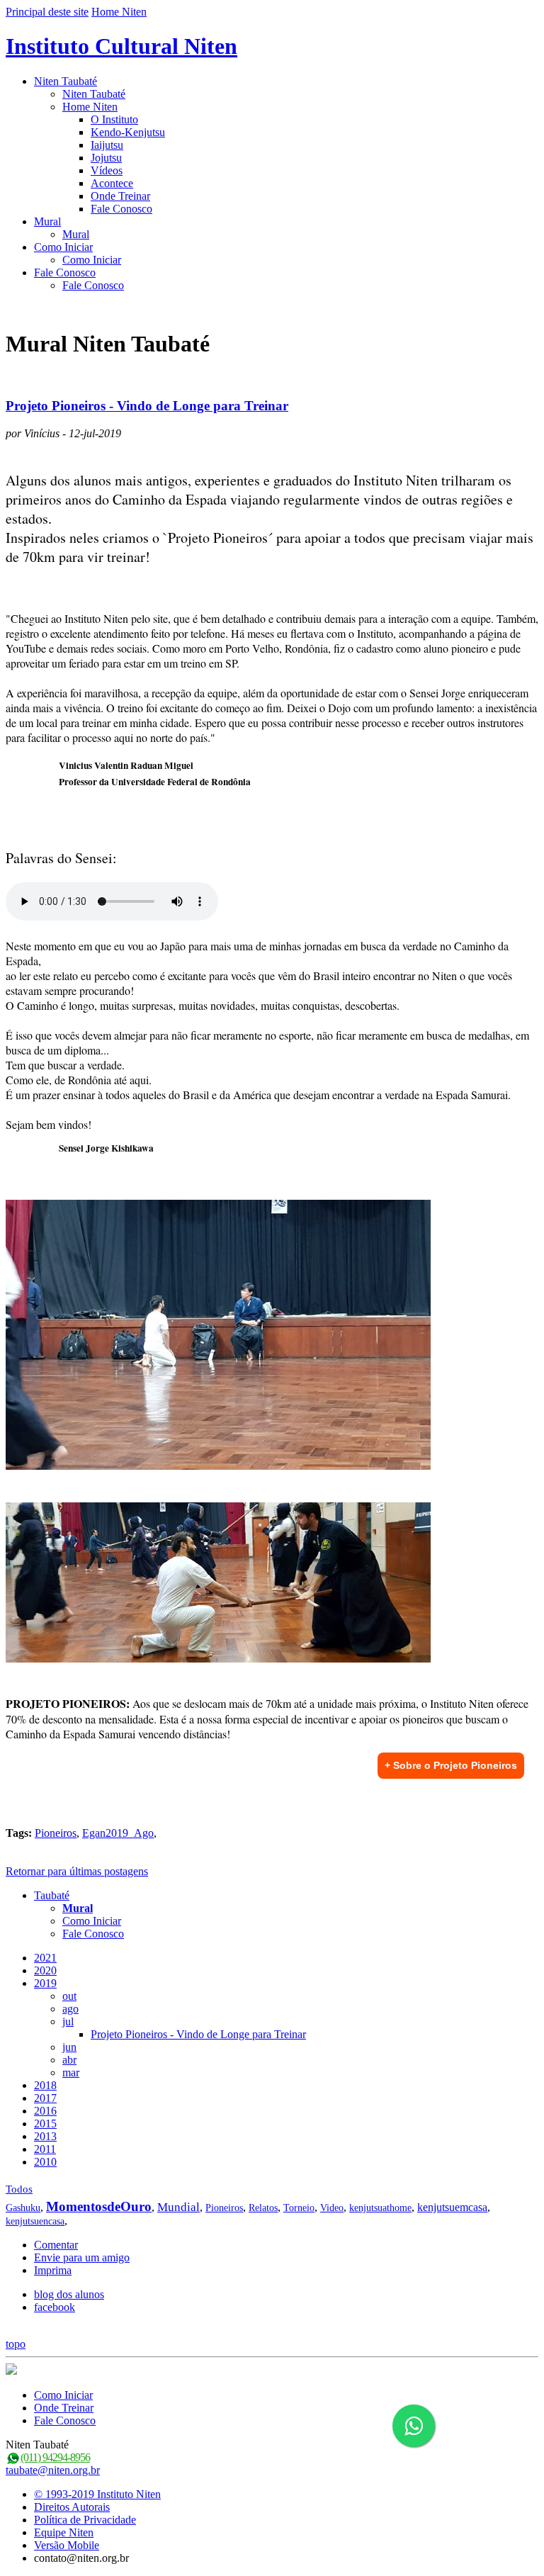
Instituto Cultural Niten (121, 46)
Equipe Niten (64, 2532)
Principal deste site (47, 12)
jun (69, 2047)
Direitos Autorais (72, 2507)
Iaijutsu (107, 145)
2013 (45, 2136)
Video (332, 2208)
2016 (45, 2111)
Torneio (299, 2208)
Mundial (178, 2207)
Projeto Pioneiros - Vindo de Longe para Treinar (147, 406)
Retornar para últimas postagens (77, 1871)
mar (71, 2072)
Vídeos (107, 170)
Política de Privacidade (85, 2520)
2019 (45, 1983)
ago (70, 2009)
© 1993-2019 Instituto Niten (97, 2494)
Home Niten (119, 12)
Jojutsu (106, 158)
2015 (45, 2124)
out (69, 1996)
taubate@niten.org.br (53, 2470)
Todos (19, 2189)
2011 (45, 2149)
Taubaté (52, 1895)
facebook (55, 2307)
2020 (45, 1970)
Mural (47, 221)
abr (69, 2060)
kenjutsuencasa (35, 2221)
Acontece (112, 183)
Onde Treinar (120, 196)
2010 (45, 2162)
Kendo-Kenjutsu (128, 132)
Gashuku (23, 2208)
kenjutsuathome (380, 2208)
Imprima (53, 2270)
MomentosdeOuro (99, 2206)
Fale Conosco (121, 209)
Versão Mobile (67, 2545)
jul (68, 2021)
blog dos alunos (69, 2294)
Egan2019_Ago (118, 1833)
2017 (45, 2098)
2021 (45, 1958)
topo (16, 2344)
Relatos (263, 2208)
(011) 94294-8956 (55, 2457)
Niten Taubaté (66, 81)
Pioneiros (56, 1833)
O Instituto (114, 119)
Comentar (56, 2245)
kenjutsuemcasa (452, 2207)
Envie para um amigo (82, 2257)
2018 (45, 2085)
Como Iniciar (63, 247)
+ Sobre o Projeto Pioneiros (451, 1765)
